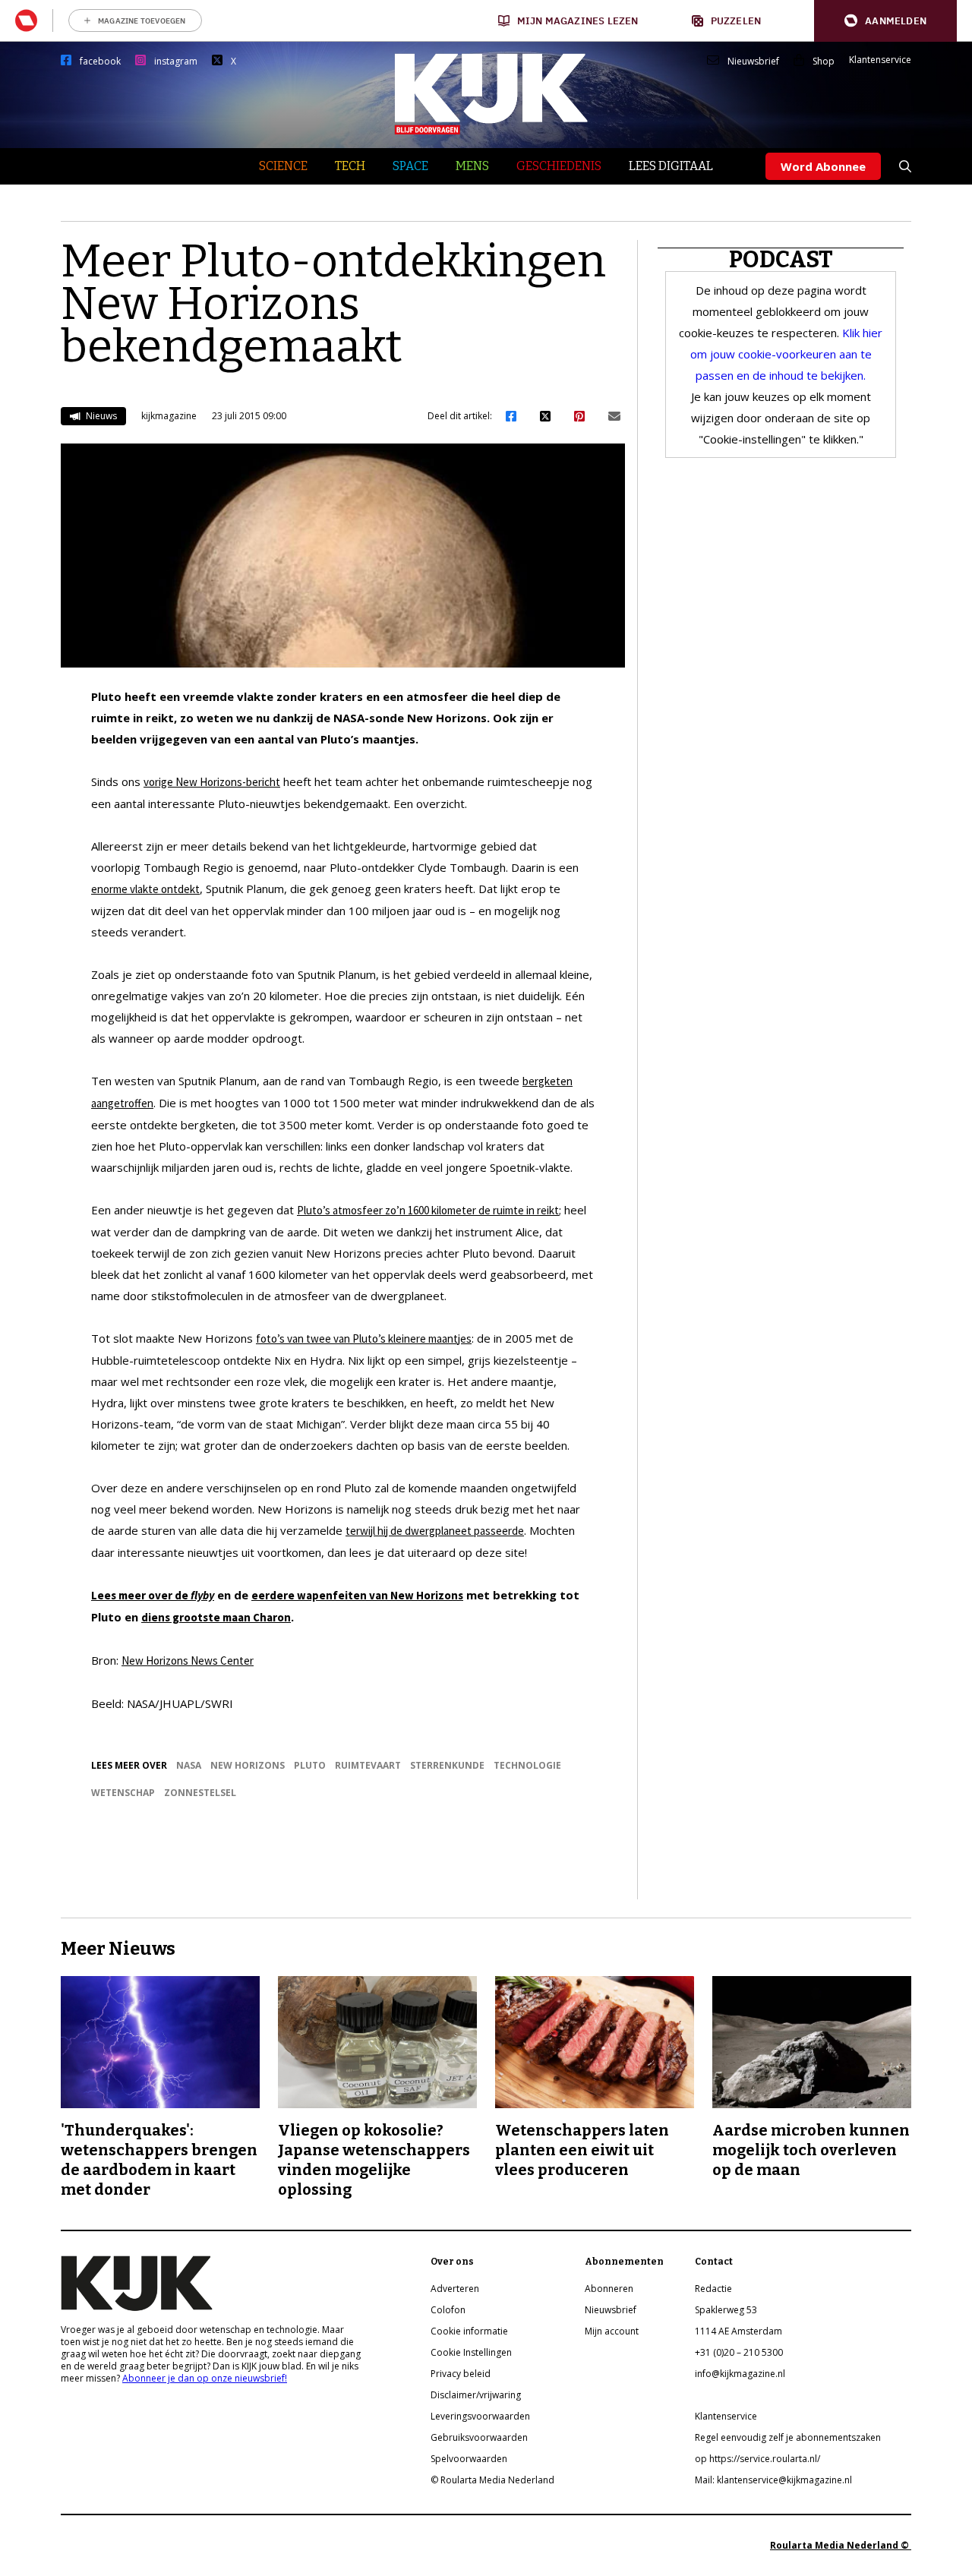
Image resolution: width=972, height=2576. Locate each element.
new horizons (248, 1765)
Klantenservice (880, 60)
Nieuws (100, 416)
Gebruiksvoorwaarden (479, 2437)
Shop (824, 62)
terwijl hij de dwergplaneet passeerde (435, 1531)
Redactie (713, 2289)
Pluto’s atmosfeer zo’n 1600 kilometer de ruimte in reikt (428, 1210)
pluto (310, 1765)
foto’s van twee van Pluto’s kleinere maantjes (364, 1339)
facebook (100, 62)
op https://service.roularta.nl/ (757, 2459)
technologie (527, 1765)
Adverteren (455, 2289)
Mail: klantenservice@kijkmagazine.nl (773, 2480)
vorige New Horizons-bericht (212, 782)
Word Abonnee (823, 166)
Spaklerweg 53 (726, 2310)
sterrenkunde (447, 1765)
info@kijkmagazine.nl (740, 2374)
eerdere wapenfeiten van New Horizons (357, 1595)
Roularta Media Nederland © (841, 2545)
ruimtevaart (368, 1765)
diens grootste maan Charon (216, 1617)
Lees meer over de (153, 1595)
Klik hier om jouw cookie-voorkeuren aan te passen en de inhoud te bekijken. (787, 354)
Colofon (448, 2310)
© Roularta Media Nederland (492, 2480)
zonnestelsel (200, 1793)
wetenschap (123, 1793)
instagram (176, 62)
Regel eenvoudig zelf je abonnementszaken (788, 2437)
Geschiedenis (559, 166)
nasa (189, 1765)
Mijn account (612, 2331)
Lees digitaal (671, 166)
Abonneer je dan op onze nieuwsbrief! (205, 2378)
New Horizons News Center (188, 1661)
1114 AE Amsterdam (738, 2331)
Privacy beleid (461, 2374)
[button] (885, 21)
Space (410, 166)
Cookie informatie (469, 2331)
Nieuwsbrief (753, 62)
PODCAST (781, 260)
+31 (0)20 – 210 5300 (739, 2352)
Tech (350, 166)
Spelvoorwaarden (469, 2459)
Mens (472, 166)
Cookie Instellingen (471, 2352)
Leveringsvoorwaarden (480, 2416)
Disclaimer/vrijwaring (476, 2395)
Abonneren (609, 2289)
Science (283, 166)
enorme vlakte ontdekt (145, 889)
